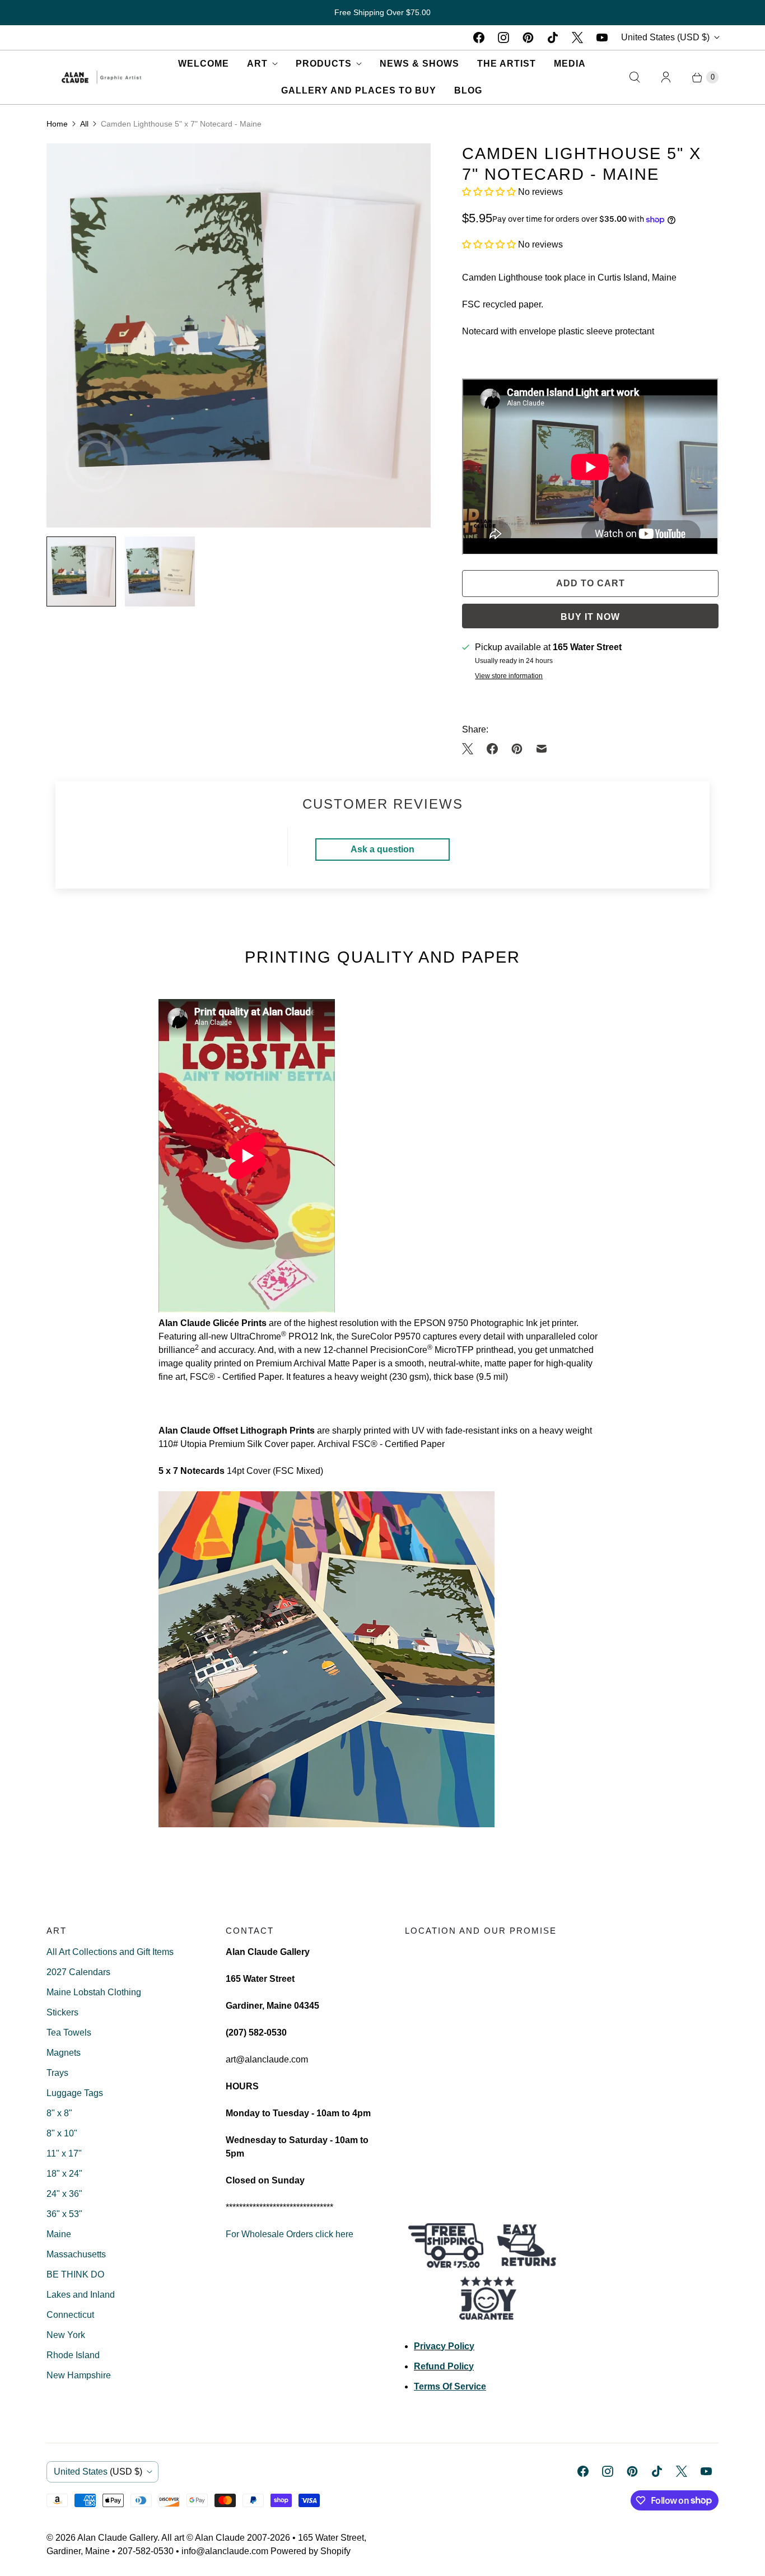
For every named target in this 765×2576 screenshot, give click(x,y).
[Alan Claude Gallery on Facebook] (479, 38)
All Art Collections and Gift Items (110, 1952)
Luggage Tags (75, 2093)
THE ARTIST (507, 64)
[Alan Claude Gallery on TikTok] (553, 38)
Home (57, 124)
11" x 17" (64, 2153)
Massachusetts (76, 2254)
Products (324, 64)
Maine (59, 2234)
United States (665, 37)
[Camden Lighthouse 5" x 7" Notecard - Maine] (239, 335)
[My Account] (666, 77)
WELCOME (204, 64)
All (84, 124)
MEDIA (570, 64)
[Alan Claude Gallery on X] (577, 38)
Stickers (62, 2012)
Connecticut (70, 2315)
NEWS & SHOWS (419, 64)
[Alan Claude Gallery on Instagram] (503, 38)
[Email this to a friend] (542, 749)
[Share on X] (471, 749)
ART (257, 64)
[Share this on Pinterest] (517, 749)
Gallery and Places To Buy (359, 90)
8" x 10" (62, 2133)
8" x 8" (59, 2113)
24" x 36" (64, 2194)
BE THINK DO (75, 2274)
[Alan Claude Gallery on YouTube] (602, 38)
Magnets (64, 2053)
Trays (57, 2073)
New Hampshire (79, 2375)
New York (66, 2335)
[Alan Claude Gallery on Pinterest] (528, 38)
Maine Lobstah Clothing (94, 1992)
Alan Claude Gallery (117, 2538)
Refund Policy (444, 2366)
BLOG (468, 90)
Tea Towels (69, 2033)
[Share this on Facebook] (492, 749)
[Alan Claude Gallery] (101, 77)
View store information (509, 676)
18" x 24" (64, 2174)
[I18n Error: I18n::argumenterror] (81, 571)
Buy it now (590, 617)
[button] (490, 192)
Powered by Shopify (311, 2551)
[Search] (635, 77)
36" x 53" (64, 2214)
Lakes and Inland (81, 2295)
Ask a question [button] (382, 849)
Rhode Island (73, 2355)
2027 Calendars (78, 1972)
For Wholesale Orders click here (290, 2234)
